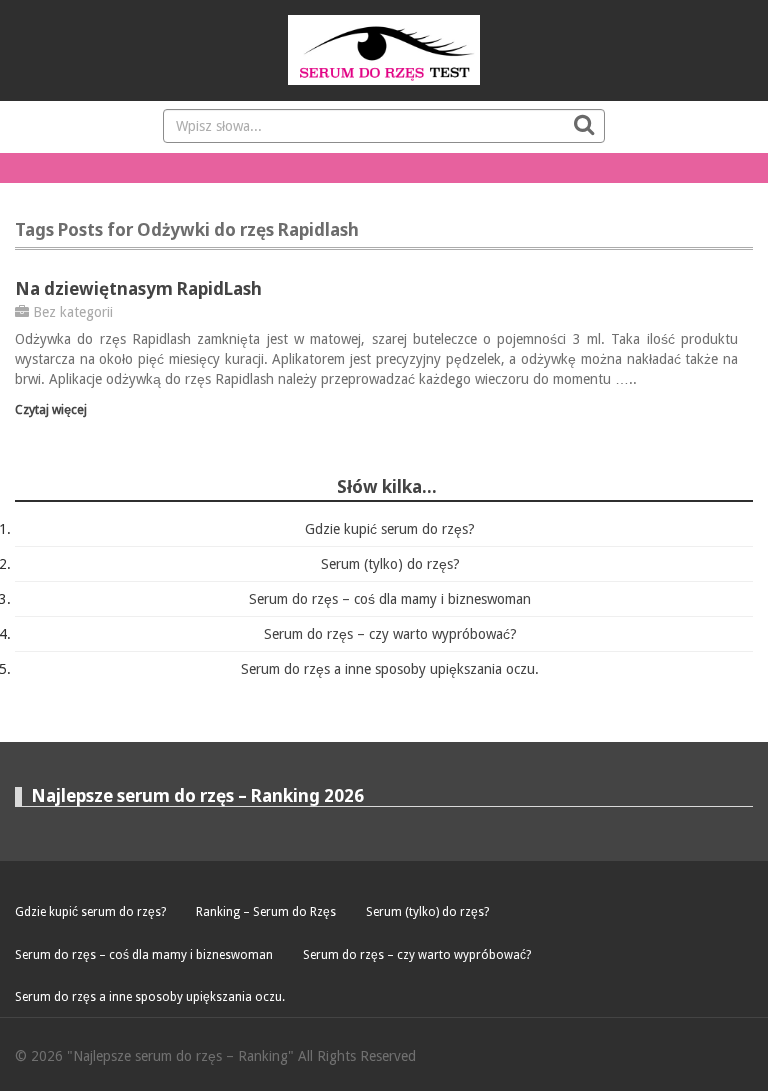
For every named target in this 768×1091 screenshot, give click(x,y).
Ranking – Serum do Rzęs (266, 912)
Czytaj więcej (51, 409)
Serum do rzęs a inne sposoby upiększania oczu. (390, 669)
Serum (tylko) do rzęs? (390, 564)
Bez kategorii (73, 312)
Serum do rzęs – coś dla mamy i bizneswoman (390, 599)
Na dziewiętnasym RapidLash (138, 288)
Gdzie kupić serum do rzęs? (390, 529)
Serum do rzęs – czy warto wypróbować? (390, 634)
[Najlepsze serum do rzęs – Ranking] (384, 50)
